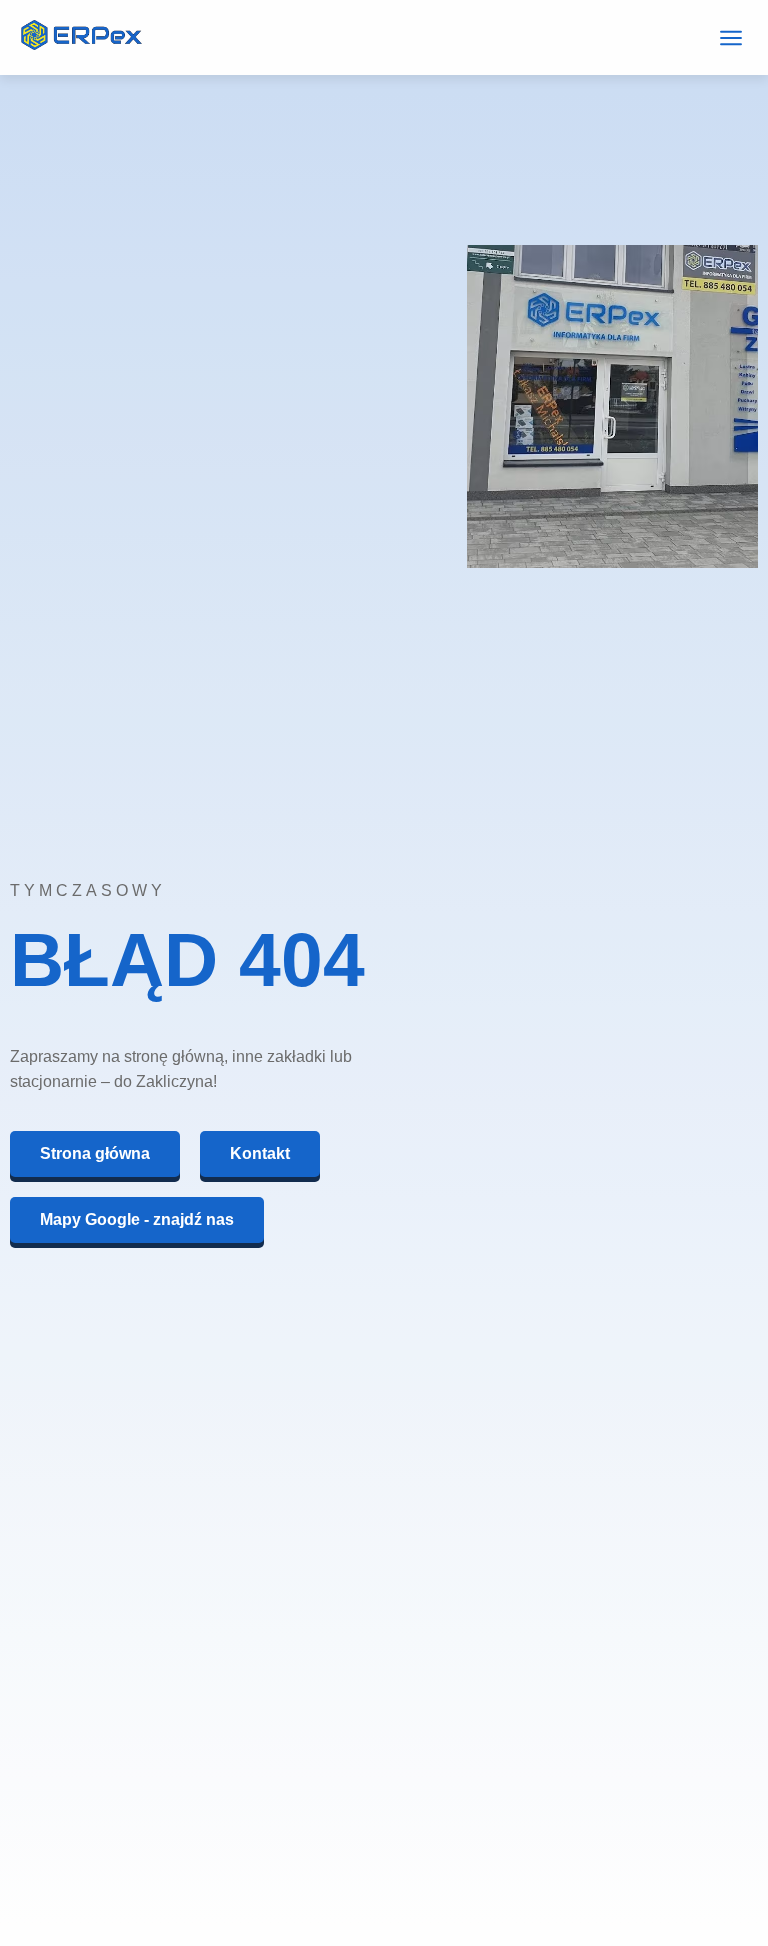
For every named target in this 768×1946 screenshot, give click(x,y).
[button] (730, 37)
